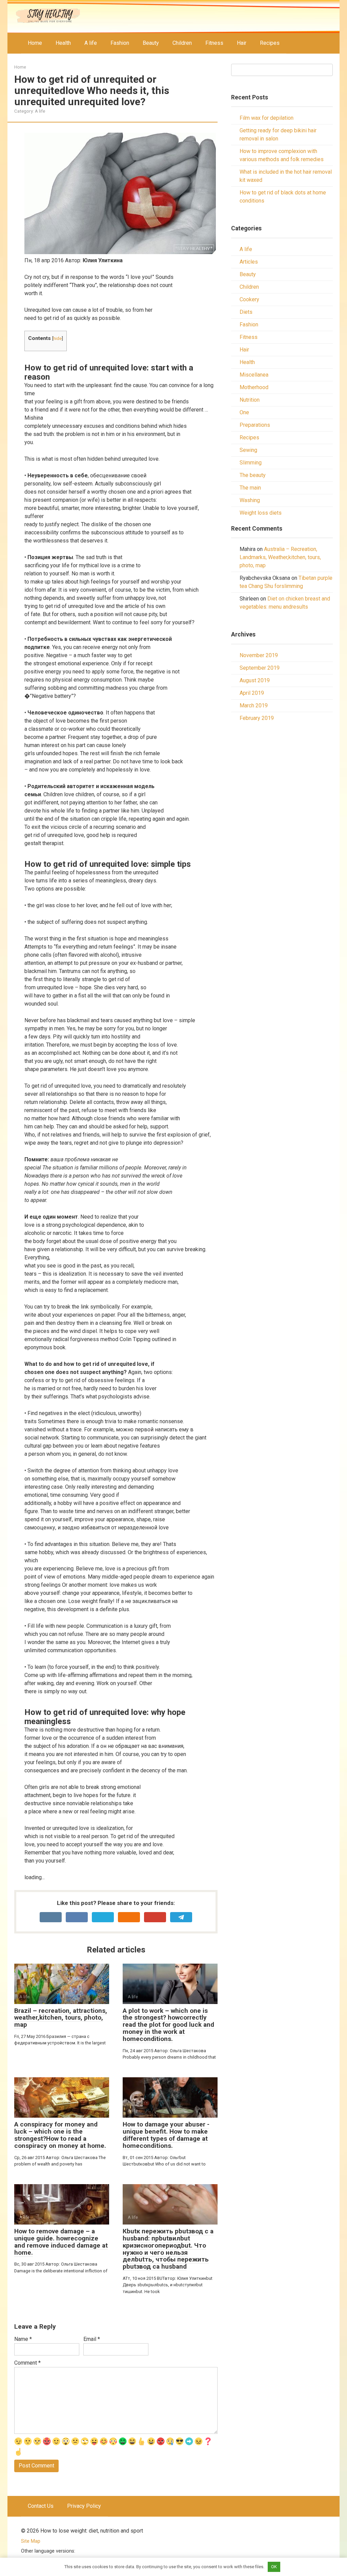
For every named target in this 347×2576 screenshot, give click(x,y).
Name (23, 2339)
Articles (249, 262)
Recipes (270, 43)
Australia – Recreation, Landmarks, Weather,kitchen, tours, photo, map (280, 557)
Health (63, 43)
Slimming (251, 463)
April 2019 (252, 693)
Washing (250, 500)
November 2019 (259, 655)
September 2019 (260, 668)
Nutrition (250, 400)
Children (182, 43)
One (244, 412)
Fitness (214, 43)
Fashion (120, 43)
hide (57, 338)
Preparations (255, 425)
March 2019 (254, 705)
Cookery (249, 299)
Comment (27, 2363)
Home (35, 43)
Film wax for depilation (267, 118)
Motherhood (254, 387)
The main (250, 488)
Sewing (248, 450)
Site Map (31, 2541)
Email (92, 2339)
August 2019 (255, 680)
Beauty (151, 43)
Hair (242, 43)
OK (274, 2567)
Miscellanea (254, 375)
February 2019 (257, 718)
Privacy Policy (84, 2506)
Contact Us (41, 2506)
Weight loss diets (261, 513)
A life (91, 43)
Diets (246, 312)
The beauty (253, 475)
